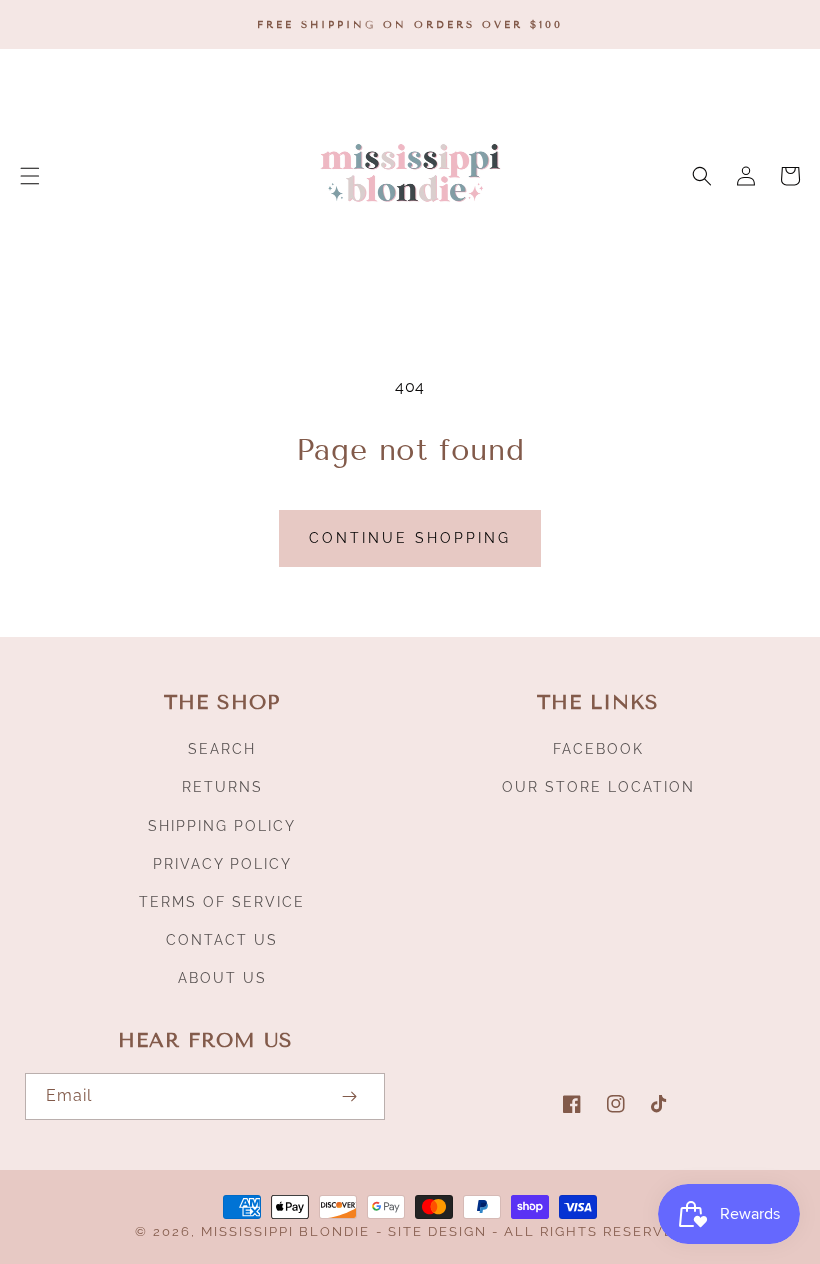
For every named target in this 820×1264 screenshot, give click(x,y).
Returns (222, 787)
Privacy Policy (222, 864)
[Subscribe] (349, 1096)
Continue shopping (410, 538)
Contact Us (222, 940)
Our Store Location (598, 787)
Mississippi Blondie (285, 1231)
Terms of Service (222, 902)
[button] (30, 176)
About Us (222, 978)
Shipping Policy (222, 826)
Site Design (437, 1231)
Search (222, 749)
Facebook (598, 749)
